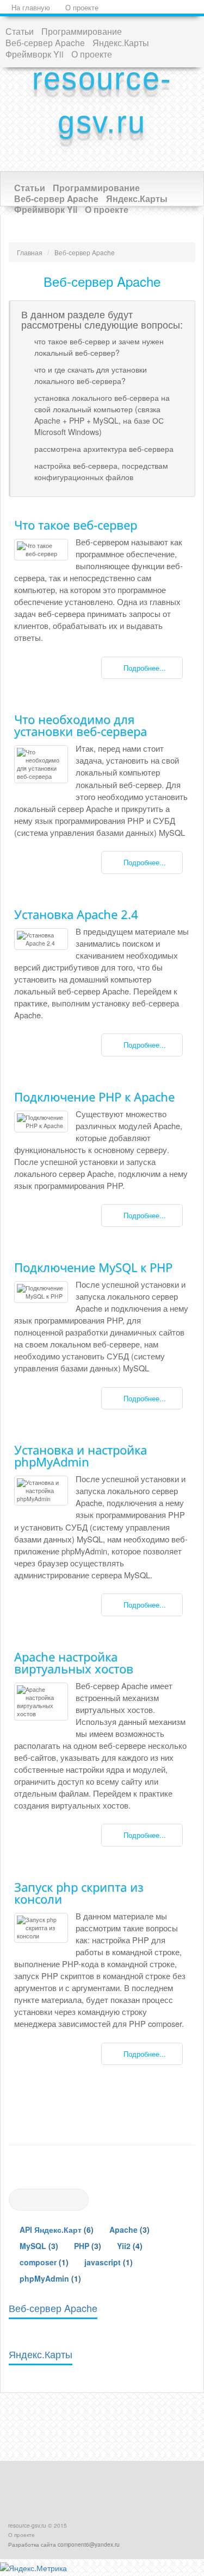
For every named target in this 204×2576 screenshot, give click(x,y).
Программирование (82, 31)
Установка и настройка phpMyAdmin (81, 1456)
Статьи (20, 31)
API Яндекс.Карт (51, 2229)
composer (38, 2262)
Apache (123, 2229)
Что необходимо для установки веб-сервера (81, 725)
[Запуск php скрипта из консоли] (41, 1928)
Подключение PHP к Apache (94, 1097)
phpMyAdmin (44, 2278)
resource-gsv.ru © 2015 (38, 2525)
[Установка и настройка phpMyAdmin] (41, 1491)
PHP (82, 2246)
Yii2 (124, 2246)
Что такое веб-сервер (76, 525)
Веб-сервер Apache (45, 42)
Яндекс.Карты (121, 42)
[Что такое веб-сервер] (41, 550)
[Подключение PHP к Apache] (41, 1122)
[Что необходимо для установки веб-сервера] (41, 764)
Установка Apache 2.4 (76, 914)
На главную (30, 8)
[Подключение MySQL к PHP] (41, 1292)
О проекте (81, 8)
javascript (103, 2262)
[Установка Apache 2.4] (41, 939)
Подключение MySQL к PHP (93, 1267)
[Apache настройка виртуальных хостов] (41, 1702)
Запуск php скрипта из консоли (79, 1893)
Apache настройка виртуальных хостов (74, 1662)
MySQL (33, 2246)
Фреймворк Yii (35, 54)
